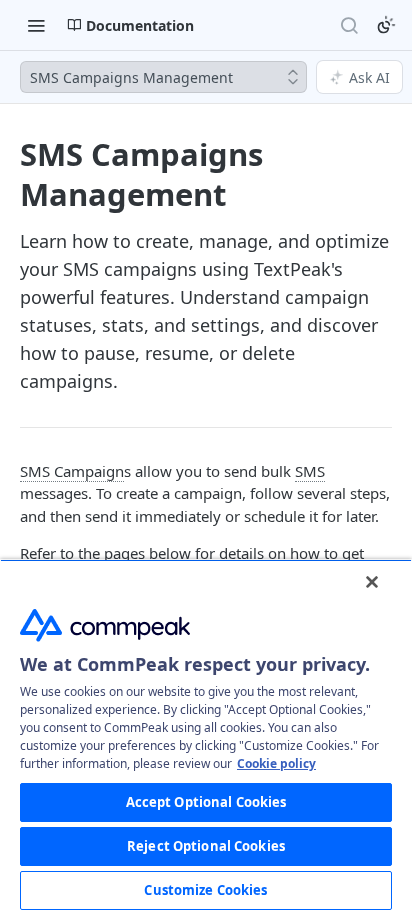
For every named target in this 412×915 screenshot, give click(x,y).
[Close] (372, 582)
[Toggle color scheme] (386, 25)
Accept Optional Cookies (206, 802)
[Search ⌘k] (349, 25)
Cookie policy (276, 763)
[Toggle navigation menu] (36, 25)
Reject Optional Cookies (206, 846)
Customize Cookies (205, 890)
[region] (206, 737)
